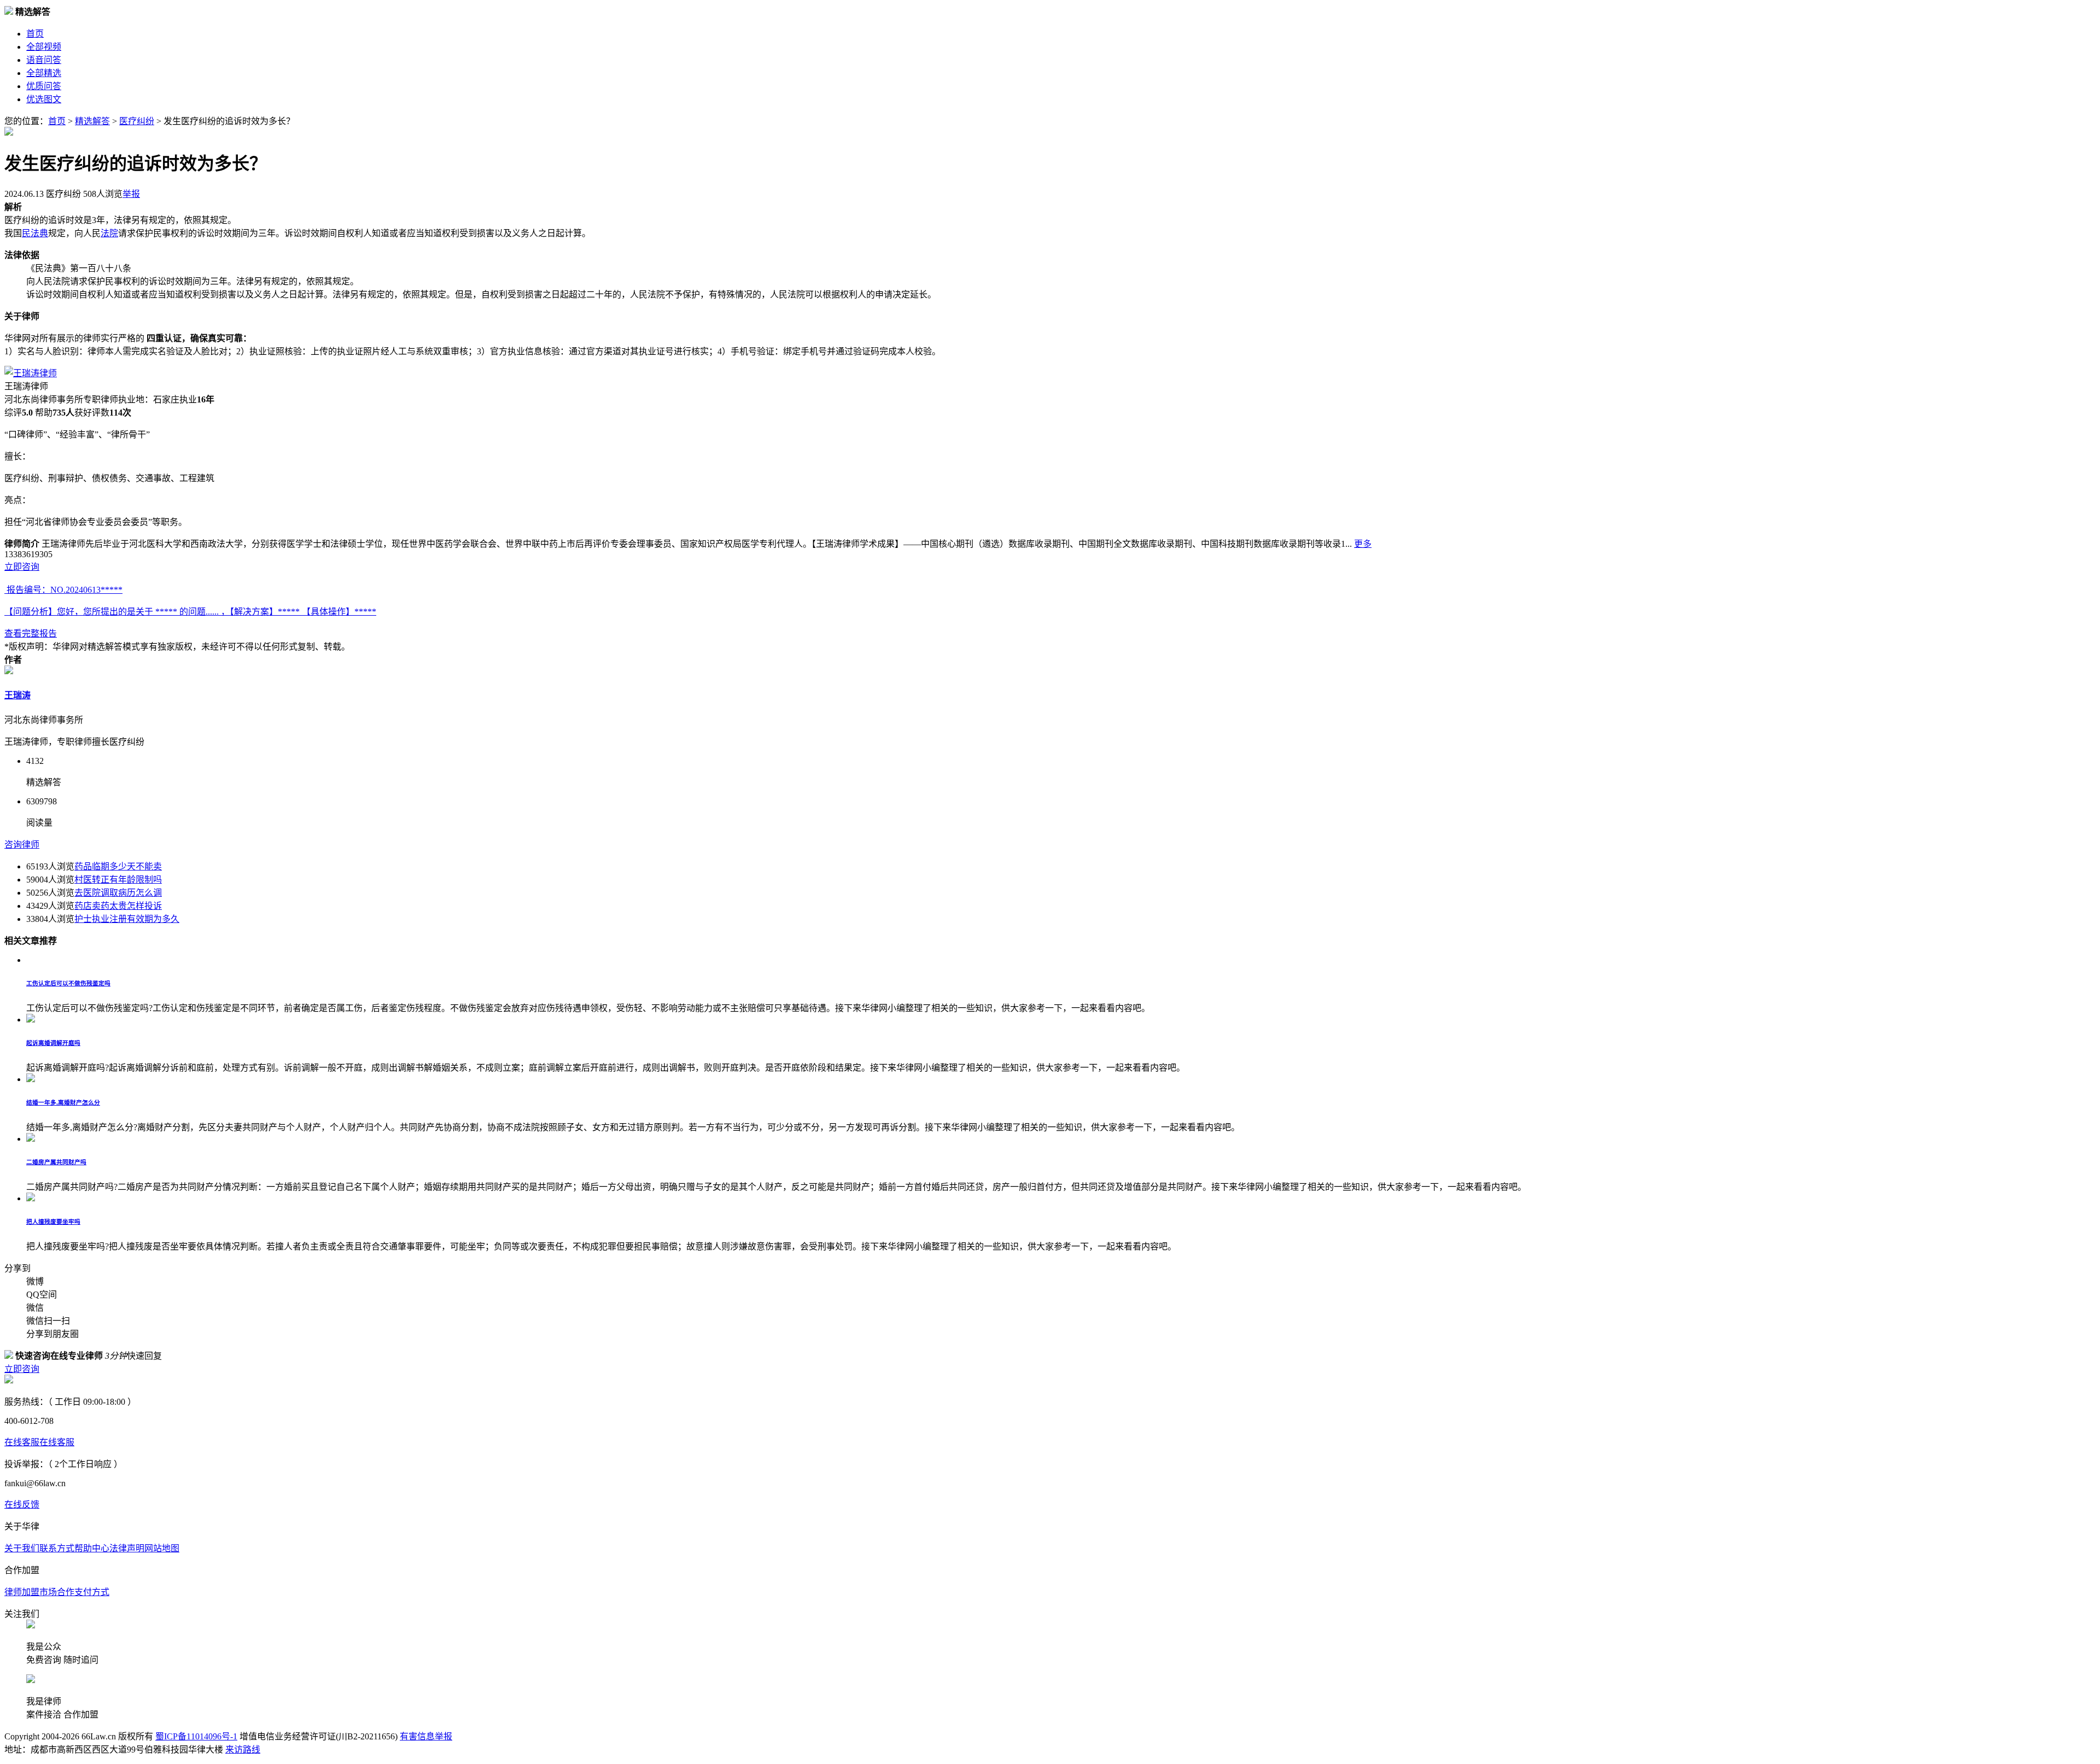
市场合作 (57, 1592)
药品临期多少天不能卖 (118, 866)
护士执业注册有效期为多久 (127, 919)
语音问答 (44, 60)
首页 (35, 34)
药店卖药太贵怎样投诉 (118, 906)
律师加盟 (22, 1592)
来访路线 (243, 1750)
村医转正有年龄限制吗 (118, 880)
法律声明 (127, 1548)
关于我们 (22, 1548)
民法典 (35, 233)
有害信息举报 (426, 1736)
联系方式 (57, 1548)
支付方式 (92, 1592)
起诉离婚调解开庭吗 (53, 1043)
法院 (109, 233)
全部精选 (44, 73)
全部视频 (44, 47)
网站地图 (162, 1548)
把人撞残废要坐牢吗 (53, 1222)
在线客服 (22, 1442)
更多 (1363, 544)
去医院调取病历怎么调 (118, 893)
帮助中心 (92, 1548)
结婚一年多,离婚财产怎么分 (63, 1102)
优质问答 (44, 86)
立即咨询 (22, 567)
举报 (131, 194)
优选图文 (44, 99)
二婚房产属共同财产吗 (56, 1162)
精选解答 (92, 121)
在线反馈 (22, 1505)
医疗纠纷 (137, 121)
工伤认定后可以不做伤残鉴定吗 (68, 983)
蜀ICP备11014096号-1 (196, 1736)
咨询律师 (22, 845)
